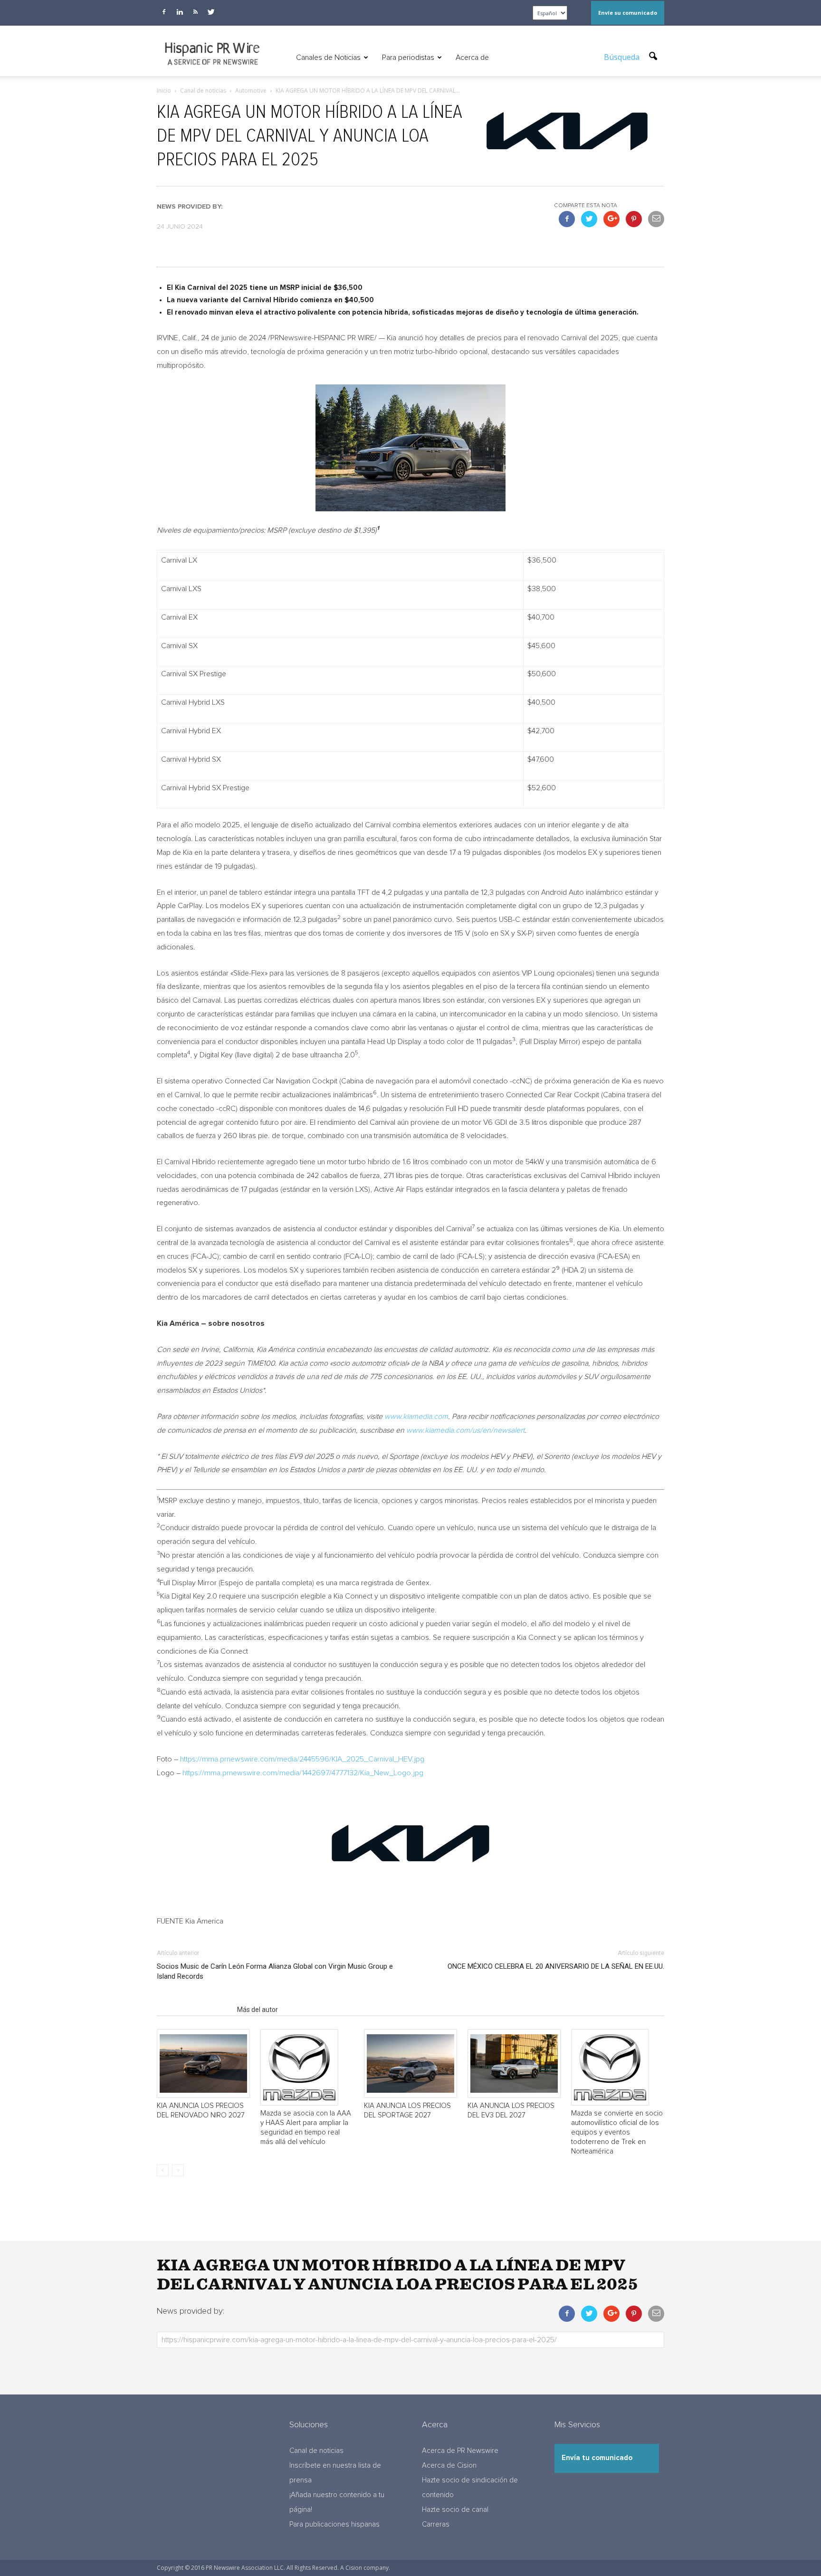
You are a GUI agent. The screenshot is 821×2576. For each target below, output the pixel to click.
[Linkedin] (180, 12)
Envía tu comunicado (597, 2458)
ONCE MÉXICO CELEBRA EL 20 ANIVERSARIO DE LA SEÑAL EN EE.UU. (556, 1966)
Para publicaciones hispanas (334, 2524)
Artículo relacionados (194, 2010)
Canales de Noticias (328, 57)
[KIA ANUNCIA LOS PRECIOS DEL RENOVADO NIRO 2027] (203, 2064)
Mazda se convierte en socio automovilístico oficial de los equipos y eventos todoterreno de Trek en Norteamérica (617, 2132)
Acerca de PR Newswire (460, 2451)
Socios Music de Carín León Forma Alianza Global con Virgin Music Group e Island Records (275, 1971)
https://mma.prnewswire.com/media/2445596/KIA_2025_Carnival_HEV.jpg (302, 1759)
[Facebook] (164, 12)
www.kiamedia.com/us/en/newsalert (465, 1430)
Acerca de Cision (449, 2466)
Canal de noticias (316, 2451)
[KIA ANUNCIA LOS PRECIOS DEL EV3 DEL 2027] (514, 2064)
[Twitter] (211, 12)
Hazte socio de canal (455, 2510)
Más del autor (258, 2010)
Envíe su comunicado (628, 13)
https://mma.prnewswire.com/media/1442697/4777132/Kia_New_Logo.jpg (303, 1773)
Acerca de (472, 57)
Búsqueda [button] (623, 57)
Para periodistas (408, 57)
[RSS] (195, 12)
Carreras (436, 2524)
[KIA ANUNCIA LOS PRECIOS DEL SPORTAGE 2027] (410, 2064)
